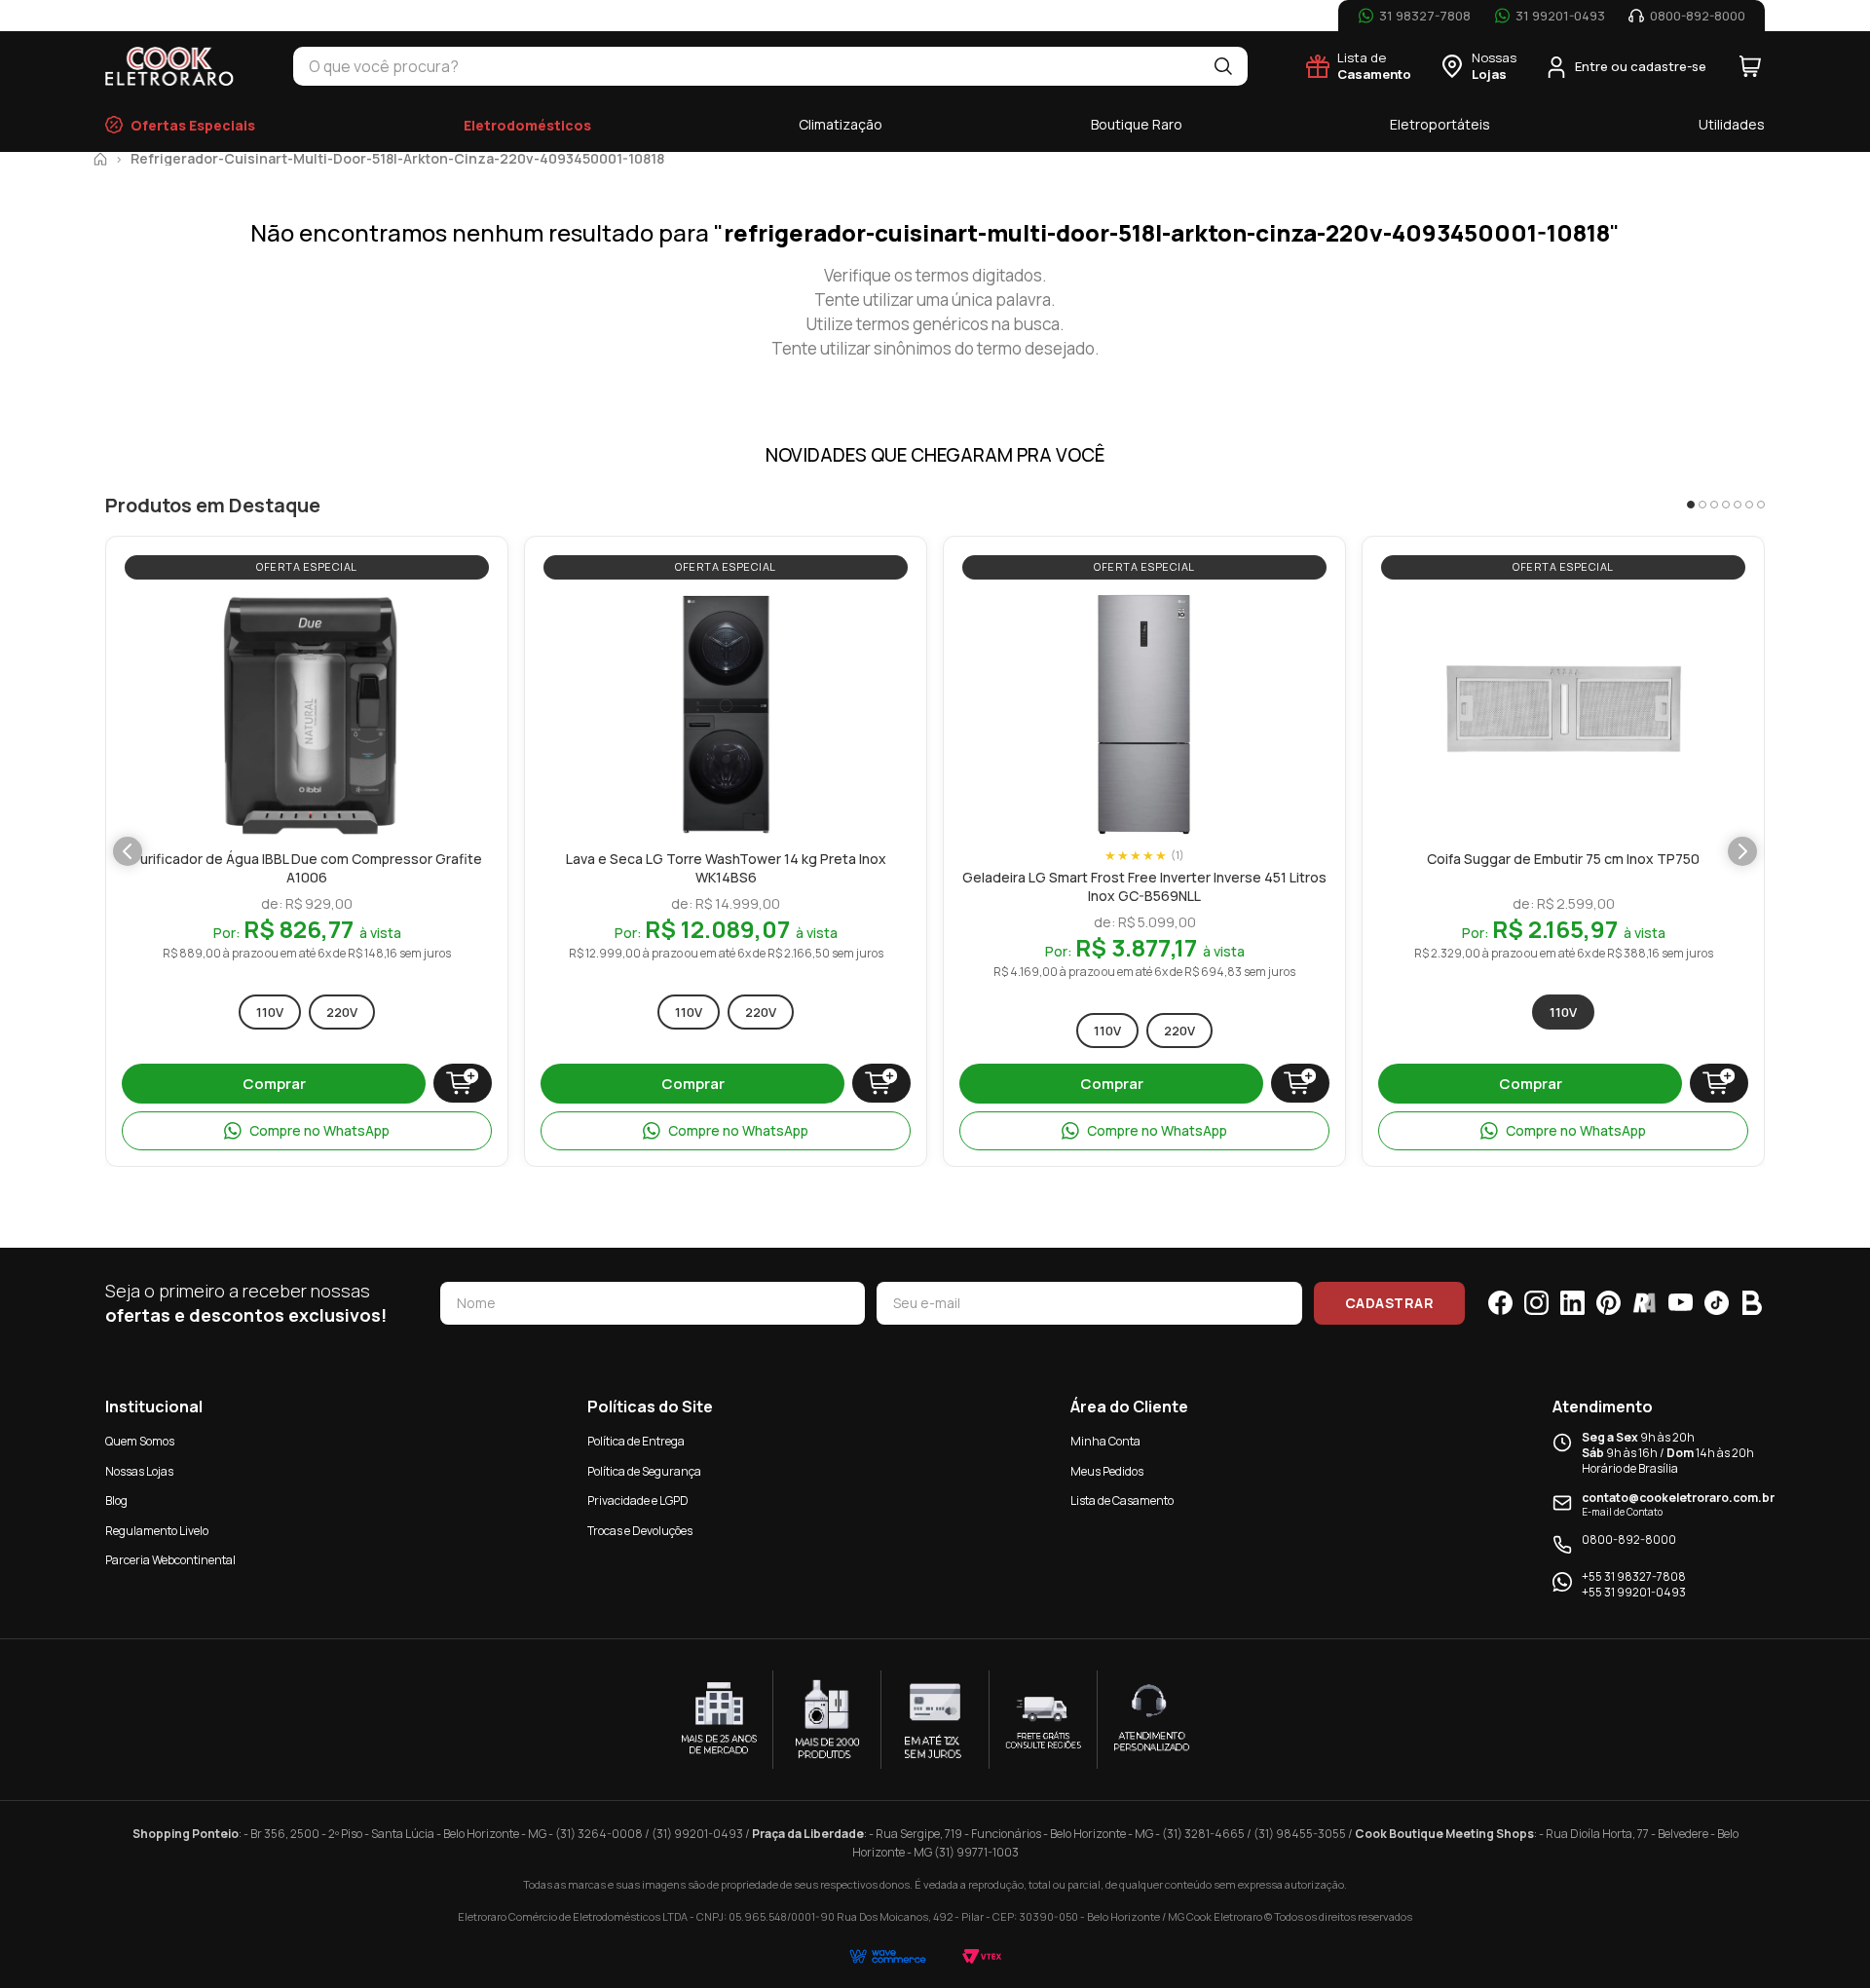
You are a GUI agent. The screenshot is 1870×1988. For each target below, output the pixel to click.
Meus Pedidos (1107, 1471)
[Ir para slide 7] (1761, 505)
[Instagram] (1536, 1303)
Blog (116, 1500)
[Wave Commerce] (888, 1956)
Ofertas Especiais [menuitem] (193, 125)
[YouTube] (1681, 1303)
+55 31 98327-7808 (1634, 1577)
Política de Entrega (636, 1441)
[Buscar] (1223, 66)
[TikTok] (1717, 1303)
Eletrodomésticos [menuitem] (527, 125)
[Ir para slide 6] (1749, 505)
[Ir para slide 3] (1714, 505)
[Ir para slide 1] (1691, 505)
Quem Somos (140, 1441)
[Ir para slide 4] (1726, 505)
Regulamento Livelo (157, 1531)
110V (270, 1012)
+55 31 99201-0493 (1634, 1593)
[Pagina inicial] (100, 159)
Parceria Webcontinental (170, 1560)
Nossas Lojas (139, 1471)
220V (342, 1012)
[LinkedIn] (1572, 1303)
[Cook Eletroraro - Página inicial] (170, 66)
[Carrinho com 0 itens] (1750, 66)
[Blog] (1753, 1303)
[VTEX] (982, 1956)
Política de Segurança (644, 1471)
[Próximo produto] (1742, 851)
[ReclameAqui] (1645, 1303)
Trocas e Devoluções (640, 1531)
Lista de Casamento (1122, 1500)
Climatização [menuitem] (841, 124)
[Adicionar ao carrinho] (463, 1083)
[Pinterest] (1608, 1303)
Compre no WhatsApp (319, 1130)
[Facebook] (1500, 1303)
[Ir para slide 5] (1738, 505)
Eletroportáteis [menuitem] (1440, 124)
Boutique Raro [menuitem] (1137, 124)
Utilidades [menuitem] (1732, 124)
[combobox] (746, 66)
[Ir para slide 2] (1702, 505)
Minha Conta (1105, 1441)
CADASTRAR (1390, 1303)
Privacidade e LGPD (638, 1500)
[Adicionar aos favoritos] (411, 612)
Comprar (274, 1084)
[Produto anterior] (128, 851)
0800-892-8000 (1629, 1540)
